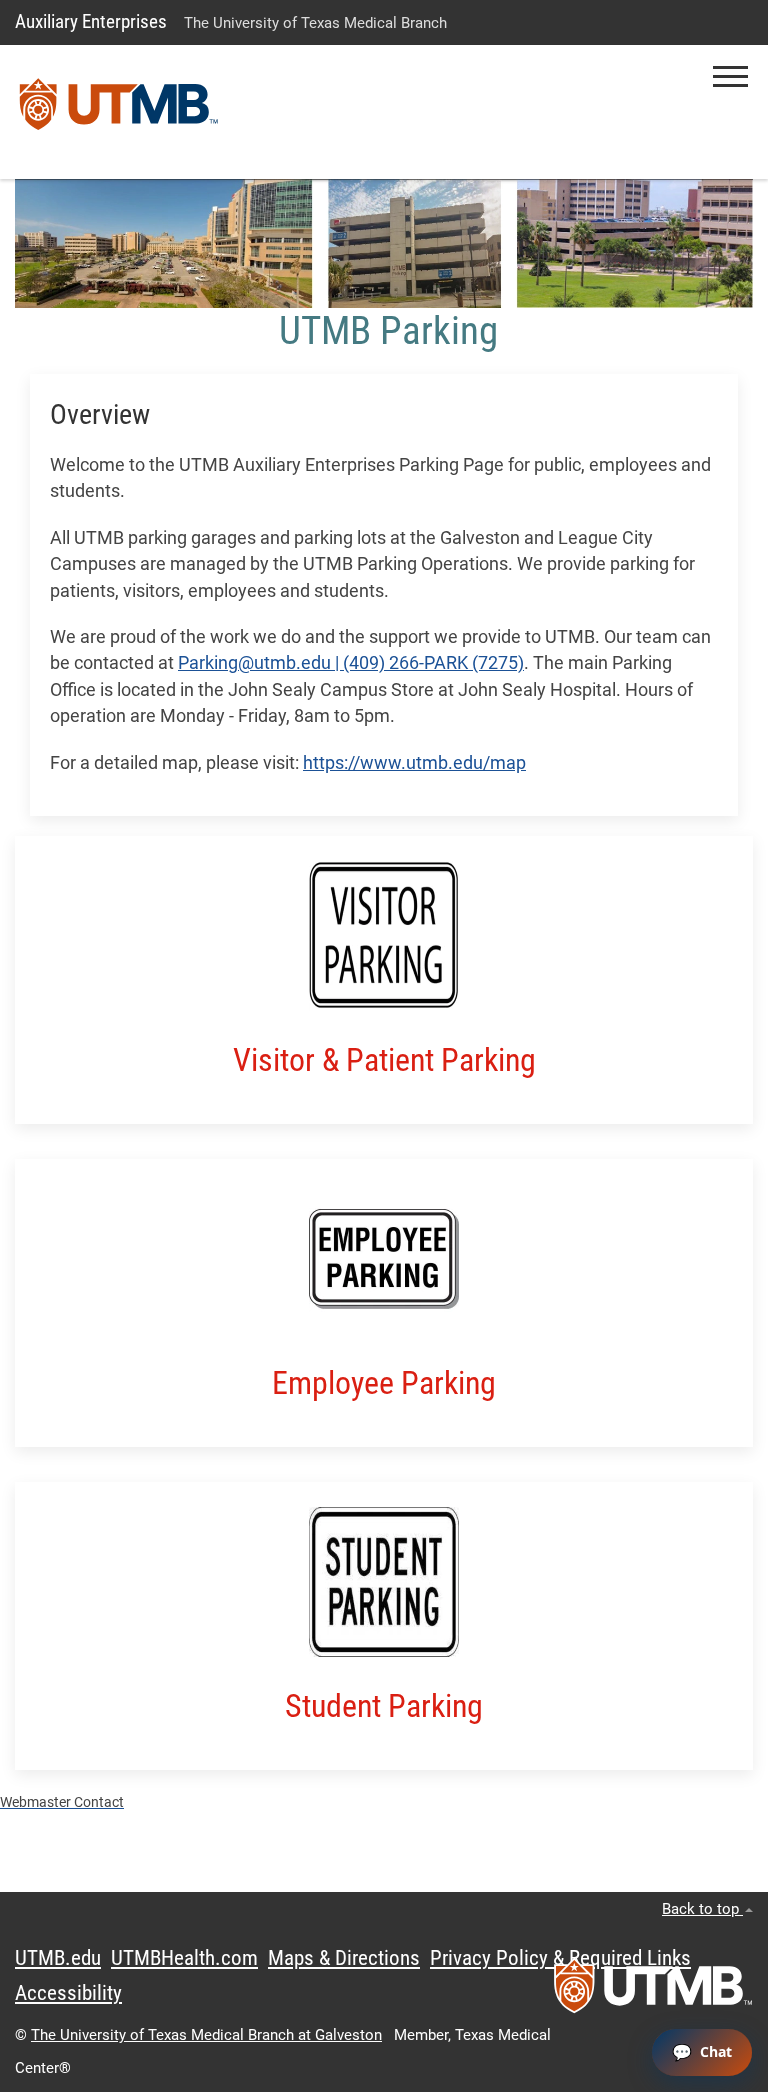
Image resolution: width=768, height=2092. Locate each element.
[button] (730, 76)
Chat (716, 2051)
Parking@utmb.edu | (260, 663)
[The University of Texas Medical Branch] (119, 112)
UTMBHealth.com (184, 1958)
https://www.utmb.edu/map (414, 763)
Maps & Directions (344, 1958)
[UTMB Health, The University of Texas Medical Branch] (653, 1992)
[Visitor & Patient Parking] (384, 937)
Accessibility (68, 1993)
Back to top (702, 1909)
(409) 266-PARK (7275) (433, 663)
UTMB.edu (58, 1958)
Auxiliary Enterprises (91, 21)
